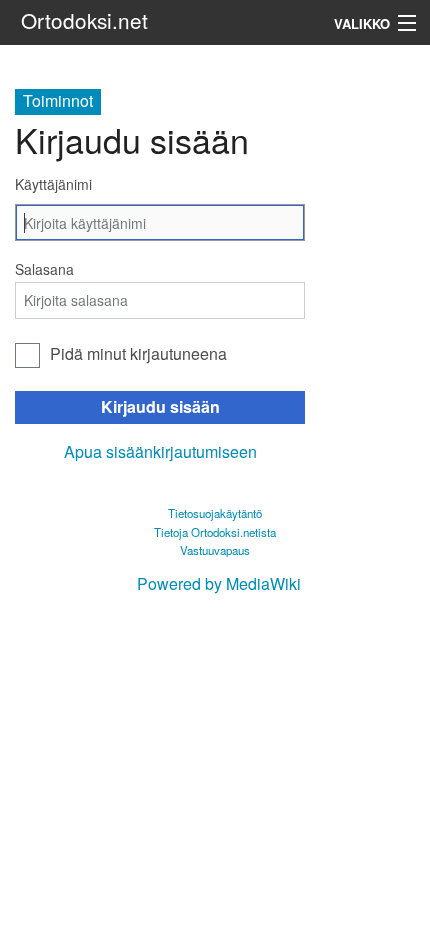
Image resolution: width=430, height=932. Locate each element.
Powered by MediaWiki (219, 583)
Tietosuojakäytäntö (215, 513)
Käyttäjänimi (53, 184)
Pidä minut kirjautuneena (138, 353)
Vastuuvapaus (215, 550)
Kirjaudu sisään (160, 406)
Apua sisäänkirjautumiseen (160, 451)
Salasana (44, 269)
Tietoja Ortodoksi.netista (215, 532)
